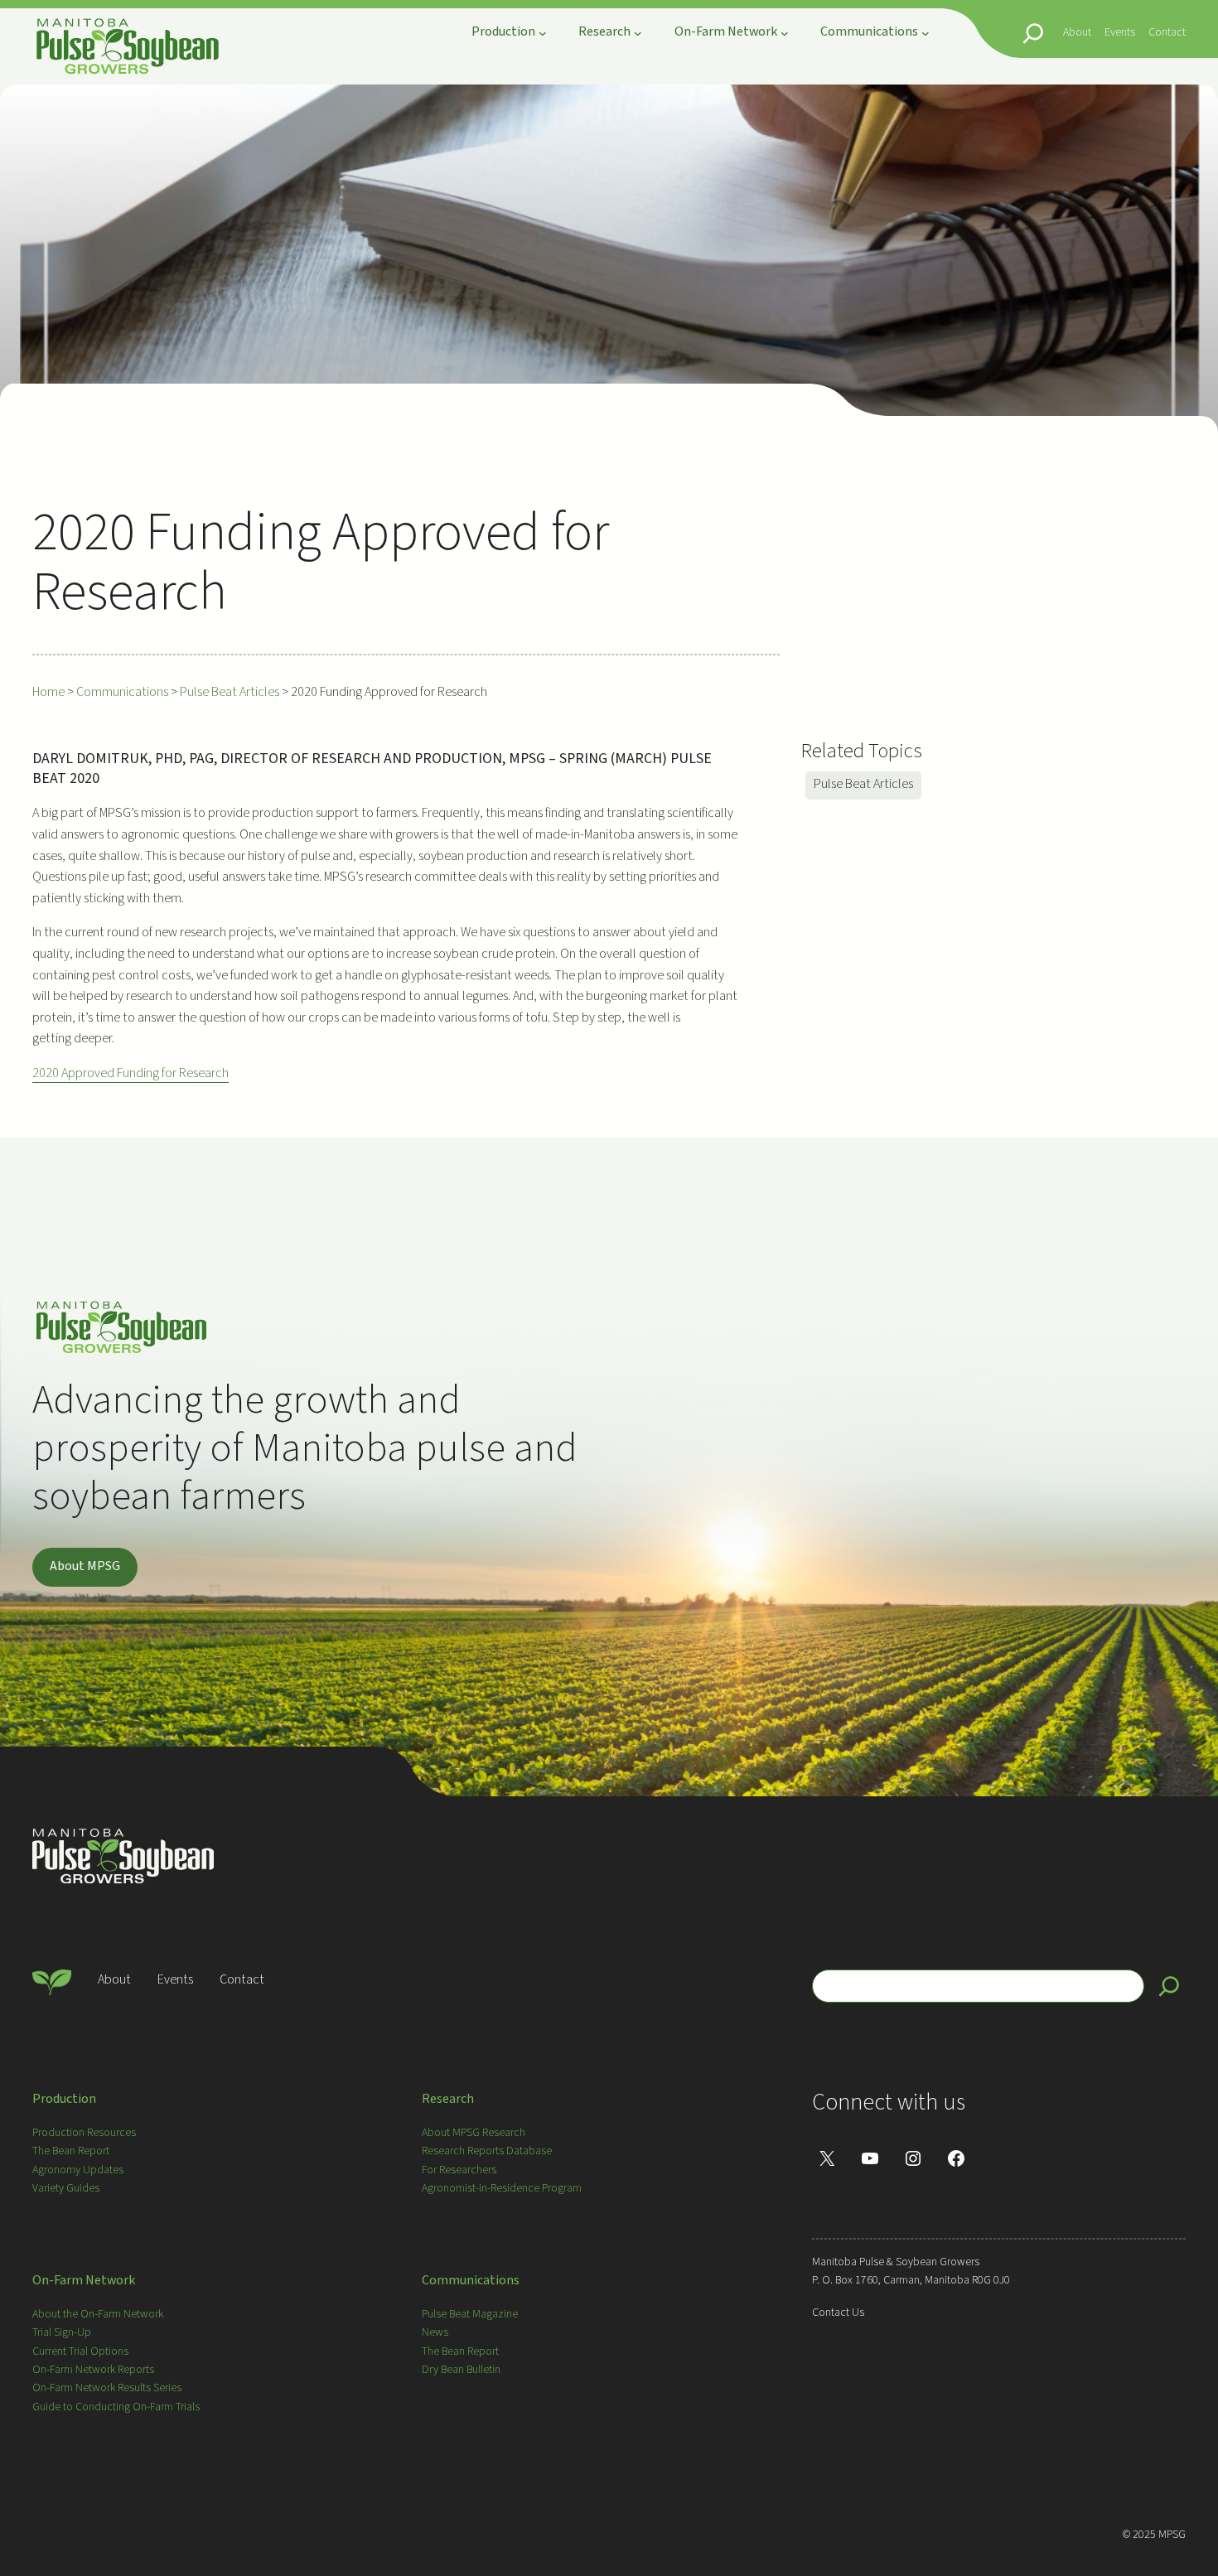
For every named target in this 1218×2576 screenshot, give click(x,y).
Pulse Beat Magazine (470, 2314)
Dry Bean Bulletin (461, 2370)
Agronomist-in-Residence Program (502, 2188)
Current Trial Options (80, 2351)
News (435, 2332)
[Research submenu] (638, 33)
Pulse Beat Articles (863, 784)
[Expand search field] (1033, 33)
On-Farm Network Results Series (107, 2388)
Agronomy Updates (78, 2170)
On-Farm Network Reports (93, 2370)
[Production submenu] (543, 33)
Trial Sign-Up (62, 2332)
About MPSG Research (474, 2133)
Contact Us (838, 2313)
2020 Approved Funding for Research (130, 1073)
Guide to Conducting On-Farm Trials (116, 2407)
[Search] (1169, 1986)
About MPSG (85, 1566)
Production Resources (84, 2133)
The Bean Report (71, 2151)
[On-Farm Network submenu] (785, 33)
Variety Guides (66, 2188)
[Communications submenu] (926, 33)
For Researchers (459, 2170)
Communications (471, 2280)
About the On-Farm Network (98, 2314)
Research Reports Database (487, 2151)
